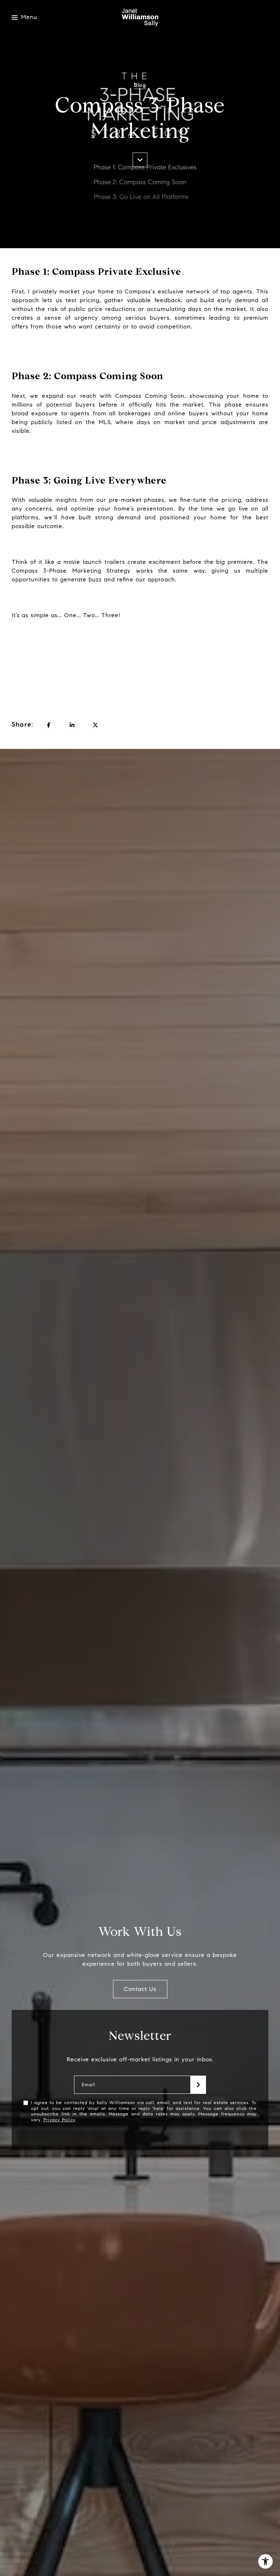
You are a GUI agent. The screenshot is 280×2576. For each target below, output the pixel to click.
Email (88, 2085)
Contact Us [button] (140, 1989)
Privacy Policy (59, 2120)
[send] (198, 2085)
